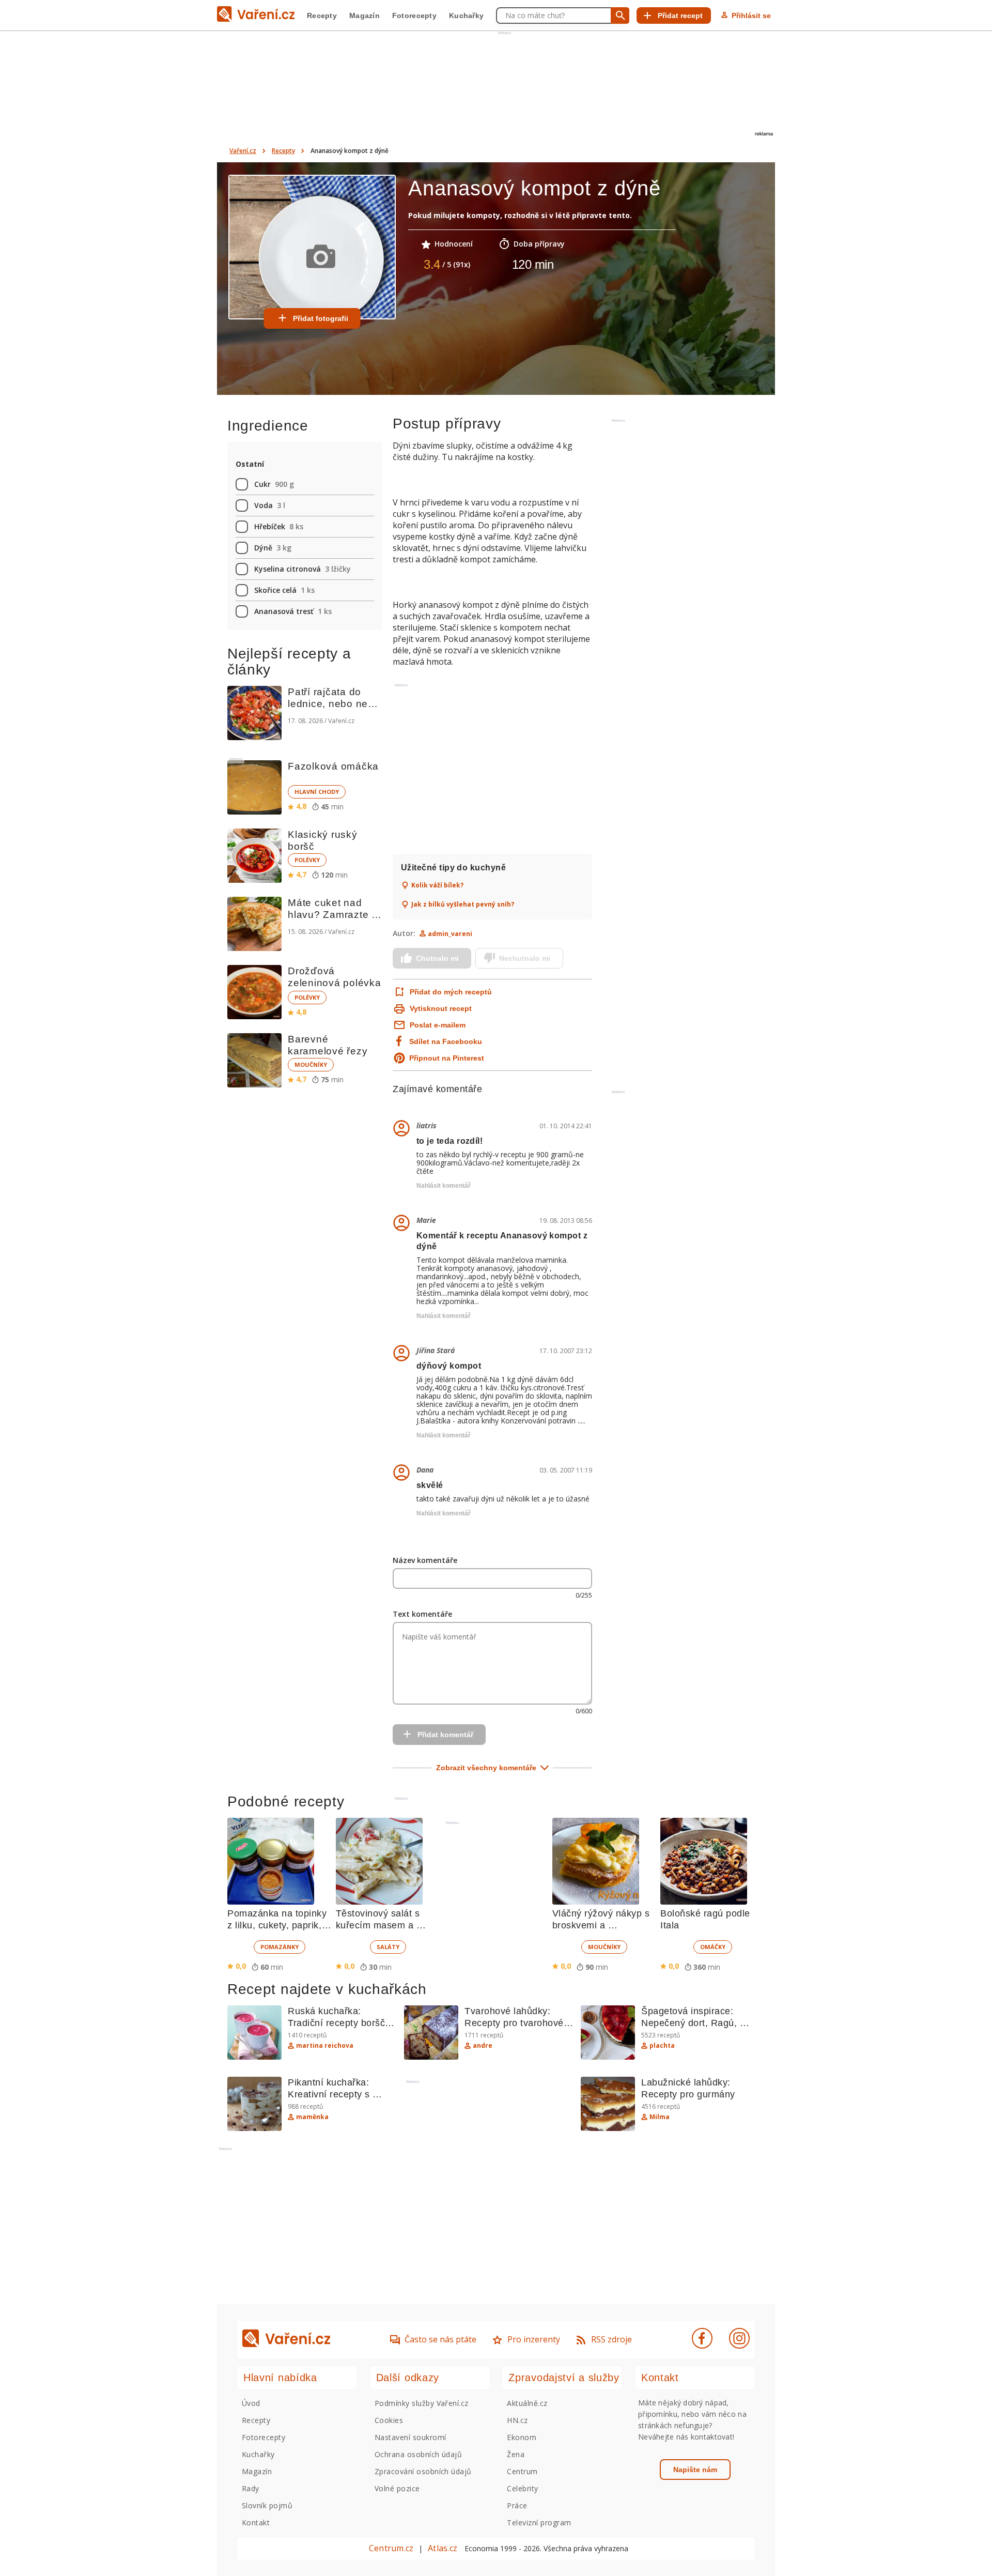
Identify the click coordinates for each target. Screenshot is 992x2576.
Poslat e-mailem (438, 1025)
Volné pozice (397, 2488)
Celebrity (522, 2488)
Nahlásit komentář (444, 1186)
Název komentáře (425, 1560)
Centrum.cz (391, 2548)
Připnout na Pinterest (447, 1058)
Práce (517, 2505)
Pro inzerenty (534, 2339)
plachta (662, 2046)
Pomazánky (280, 1947)
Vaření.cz (243, 151)
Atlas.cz (443, 2548)
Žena (516, 2454)
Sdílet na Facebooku (446, 1041)
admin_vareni (450, 934)
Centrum (522, 2471)
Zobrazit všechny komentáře (486, 1768)
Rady (251, 2488)
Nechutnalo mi (525, 958)
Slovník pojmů (267, 2505)
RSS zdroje (611, 2339)
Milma (660, 2117)
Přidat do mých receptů (450, 992)
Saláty (388, 1947)
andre (483, 2046)
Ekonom (522, 2437)
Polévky (307, 860)
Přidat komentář (445, 1735)
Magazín (365, 16)
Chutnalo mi (437, 958)
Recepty (322, 16)
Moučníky (311, 1064)
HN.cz (517, 2420)
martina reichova (325, 2046)
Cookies (389, 2420)
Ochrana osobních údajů (419, 2454)
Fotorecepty (414, 16)
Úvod (251, 2403)
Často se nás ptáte (440, 2339)
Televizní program (539, 2523)
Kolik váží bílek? (437, 885)
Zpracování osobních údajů (423, 2471)
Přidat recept (680, 16)
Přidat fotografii (321, 318)
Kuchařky (466, 16)
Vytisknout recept (441, 1008)
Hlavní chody (317, 792)
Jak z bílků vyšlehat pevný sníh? (463, 904)
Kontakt (256, 2523)
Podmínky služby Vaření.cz (422, 2403)
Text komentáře (422, 1614)
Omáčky (713, 1947)
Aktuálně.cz (527, 2403)
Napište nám (695, 2470)
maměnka (312, 2117)
